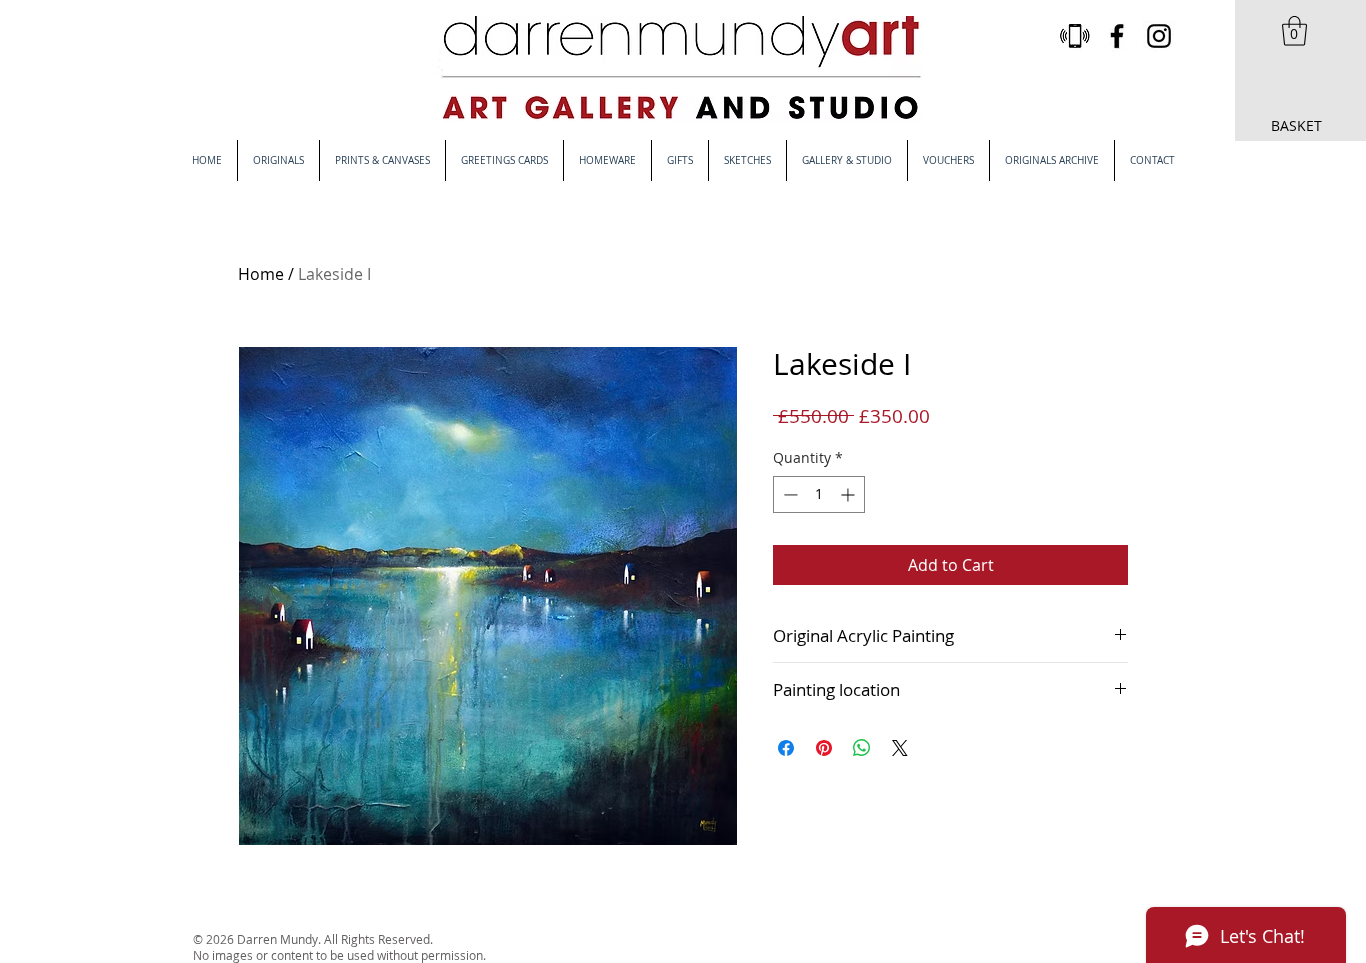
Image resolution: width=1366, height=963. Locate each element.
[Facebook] (1117, 36)
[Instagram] (1159, 36)
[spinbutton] (819, 494)
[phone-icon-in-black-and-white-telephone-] (1075, 36)
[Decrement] (788, 494)
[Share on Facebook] (786, 748)
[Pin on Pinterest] (824, 748)
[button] (1294, 31)
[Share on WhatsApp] (862, 748)
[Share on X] (900, 748)
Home (261, 274)
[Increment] (849, 494)
